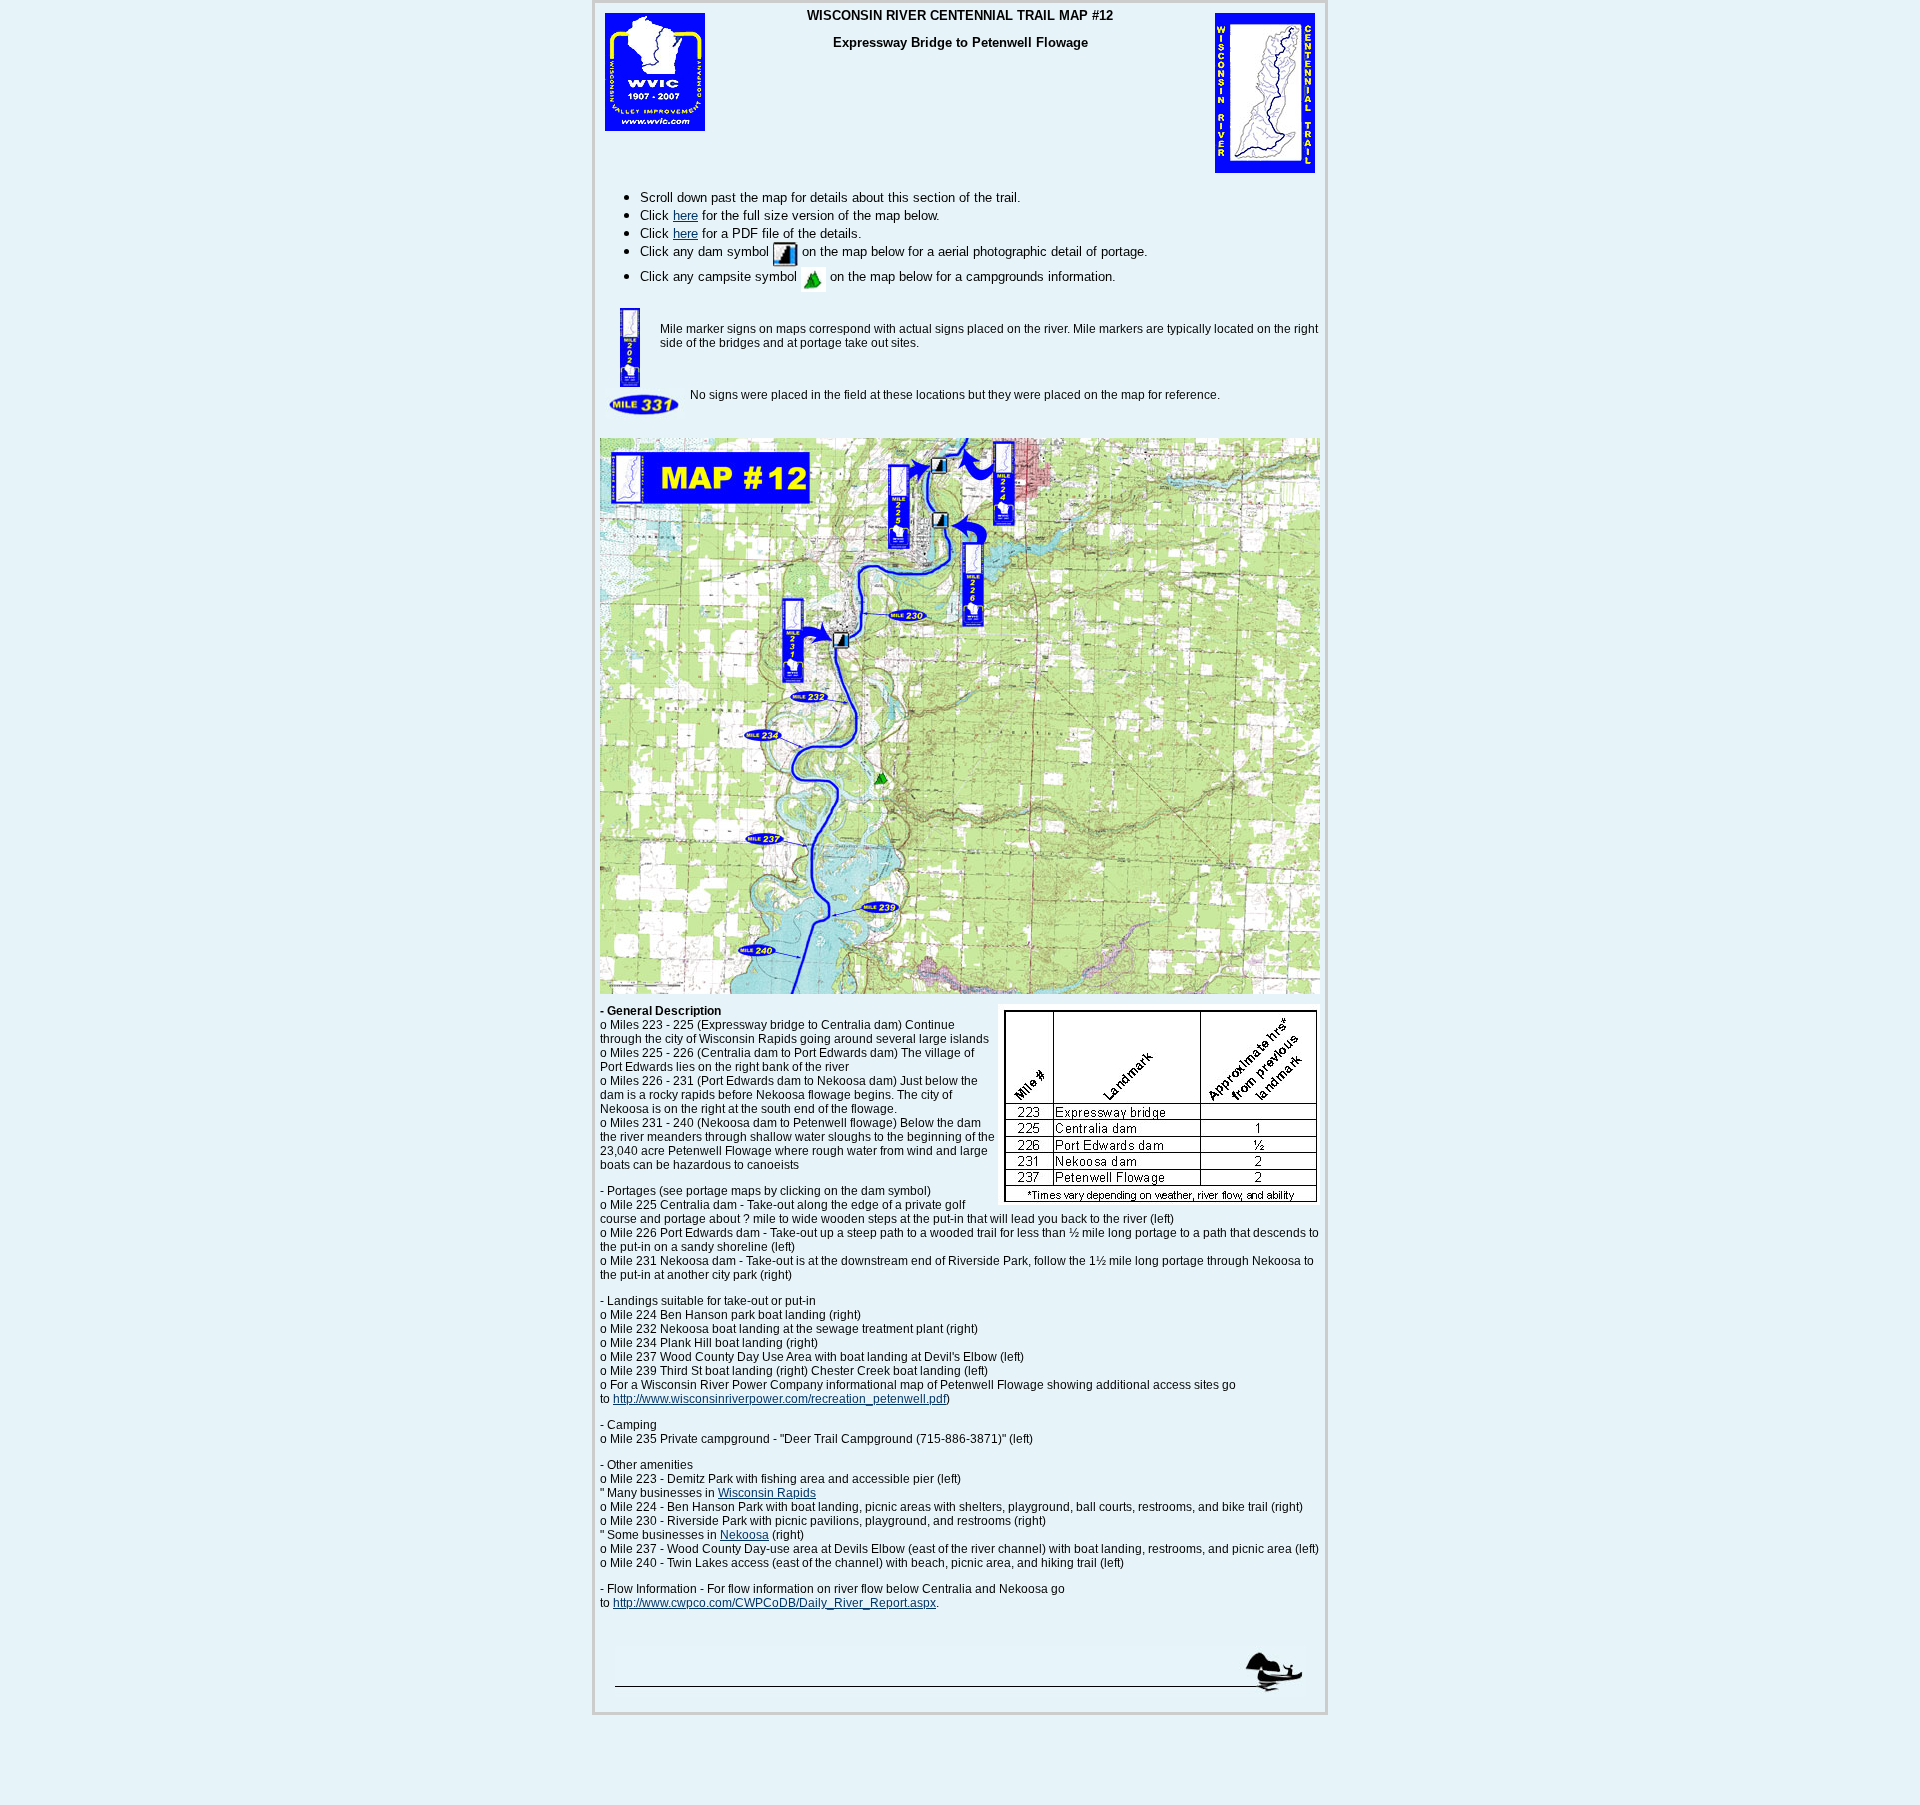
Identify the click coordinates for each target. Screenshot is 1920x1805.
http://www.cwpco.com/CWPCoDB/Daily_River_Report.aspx (774, 1603)
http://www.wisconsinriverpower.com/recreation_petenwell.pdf (779, 1399)
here (685, 215)
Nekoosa (744, 1535)
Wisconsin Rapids (767, 1493)
